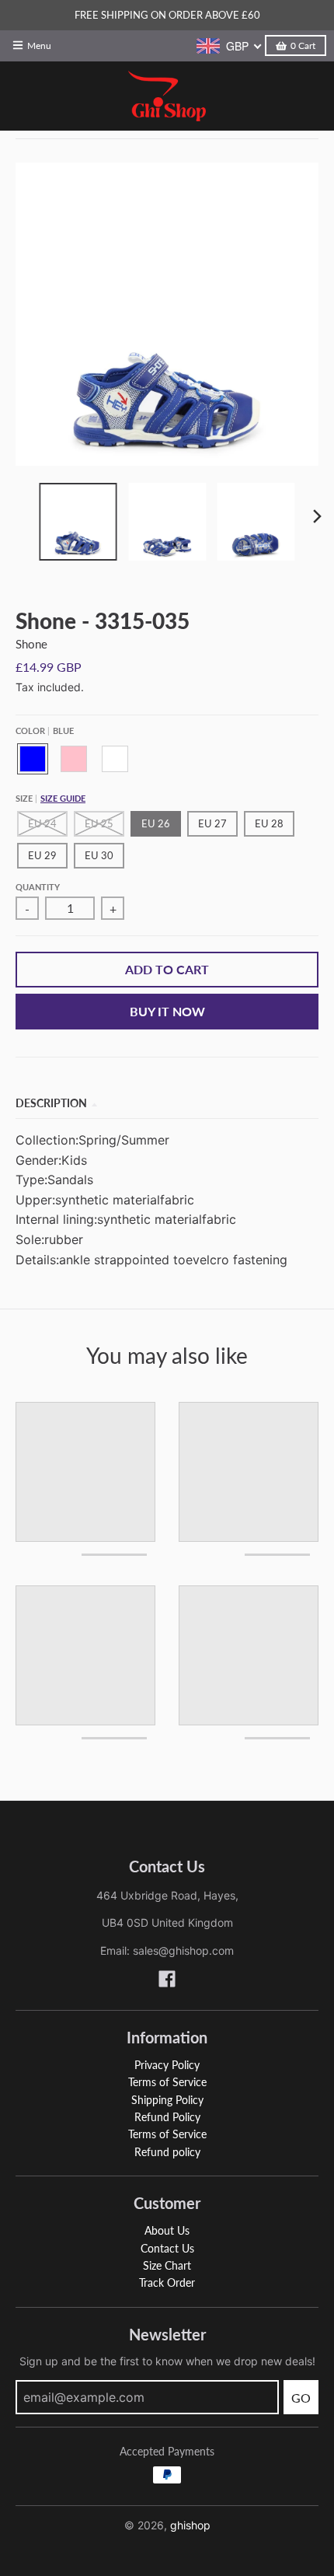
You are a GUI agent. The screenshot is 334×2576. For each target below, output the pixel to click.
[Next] (317, 516)
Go (301, 2398)
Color (45, 731)
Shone (31, 644)
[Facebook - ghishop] (167, 1979)
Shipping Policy (167, 2100)
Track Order (167, 2282)
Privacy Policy (167, 2065)
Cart (303, 45)
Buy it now (167, 1011)
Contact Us (167, 2248)
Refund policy (167, 2152)
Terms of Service (167, 2082)
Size (50, 798)
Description (51, 1103)
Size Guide (63, 798)
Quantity (38, 887)
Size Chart (167, 2265)
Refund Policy (167, 2117)
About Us (167, 2230)
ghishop (190, 2525)
